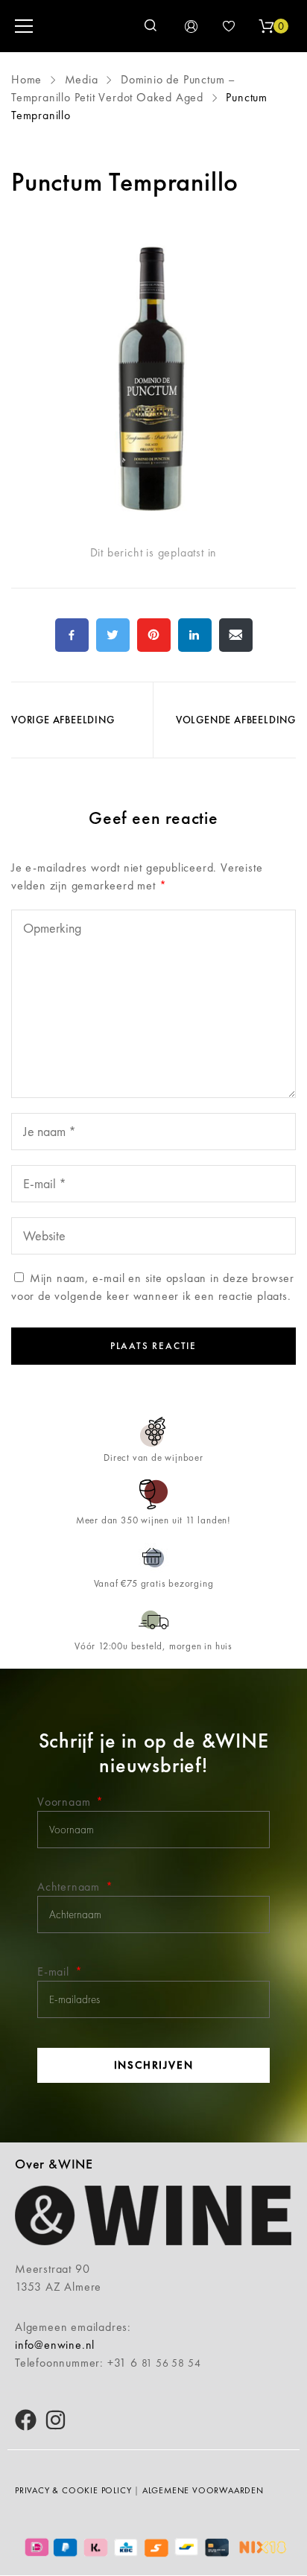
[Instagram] (56, 2420)
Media (82, 79)
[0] (266, 26)
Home (28, 79)
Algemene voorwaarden (203, 2490)
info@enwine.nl (55, 2345)
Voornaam (66, 1802)
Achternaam (70, 1887)
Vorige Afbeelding (63, 720)
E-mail (55, 1971)
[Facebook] (26, 2420)
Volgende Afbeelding (236, 720)
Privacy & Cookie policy (73, 2490)
